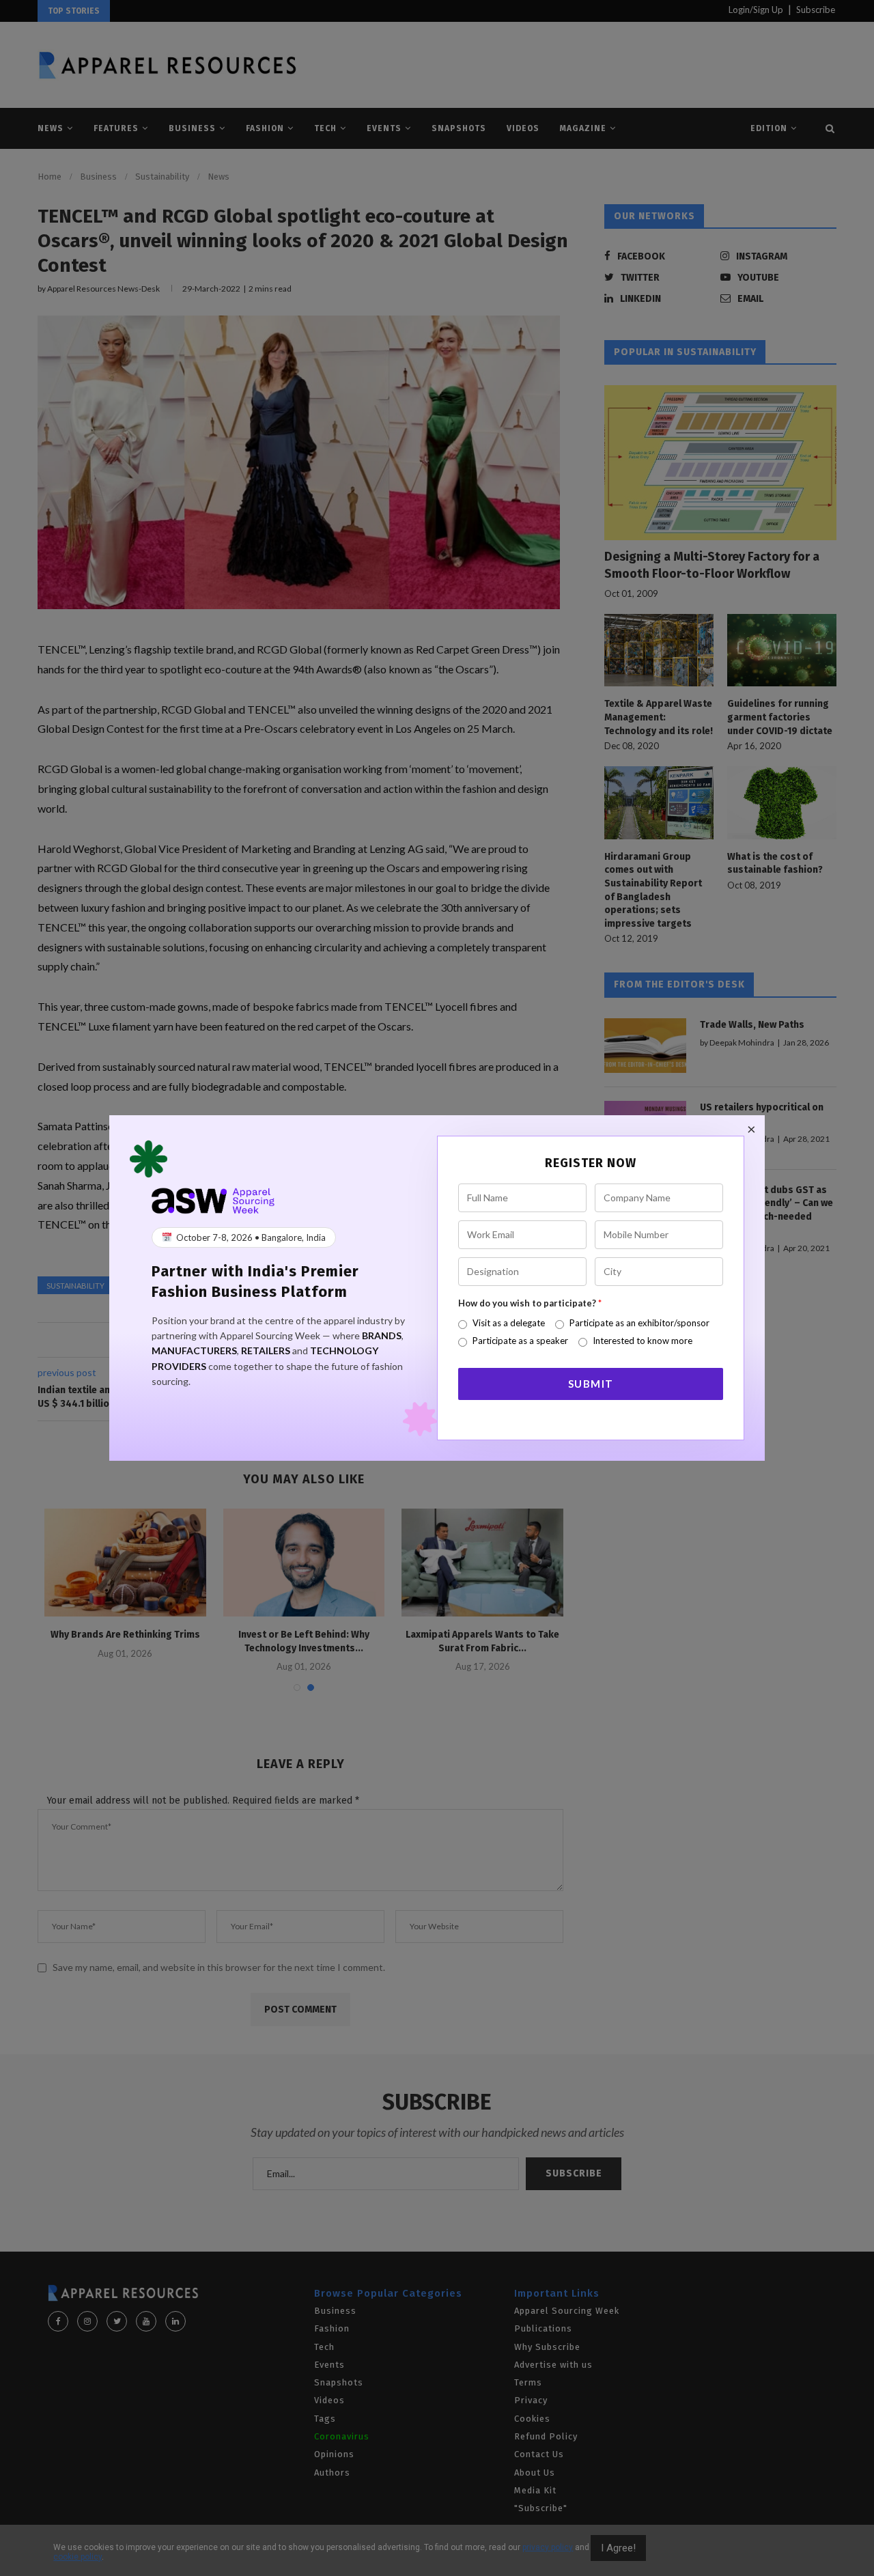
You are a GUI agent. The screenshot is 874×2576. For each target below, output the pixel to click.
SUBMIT (591, 1384)
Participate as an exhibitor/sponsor (639, 1323)
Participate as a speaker (520, 1341)
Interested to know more (643, 1341)
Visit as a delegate (509, 1323)
